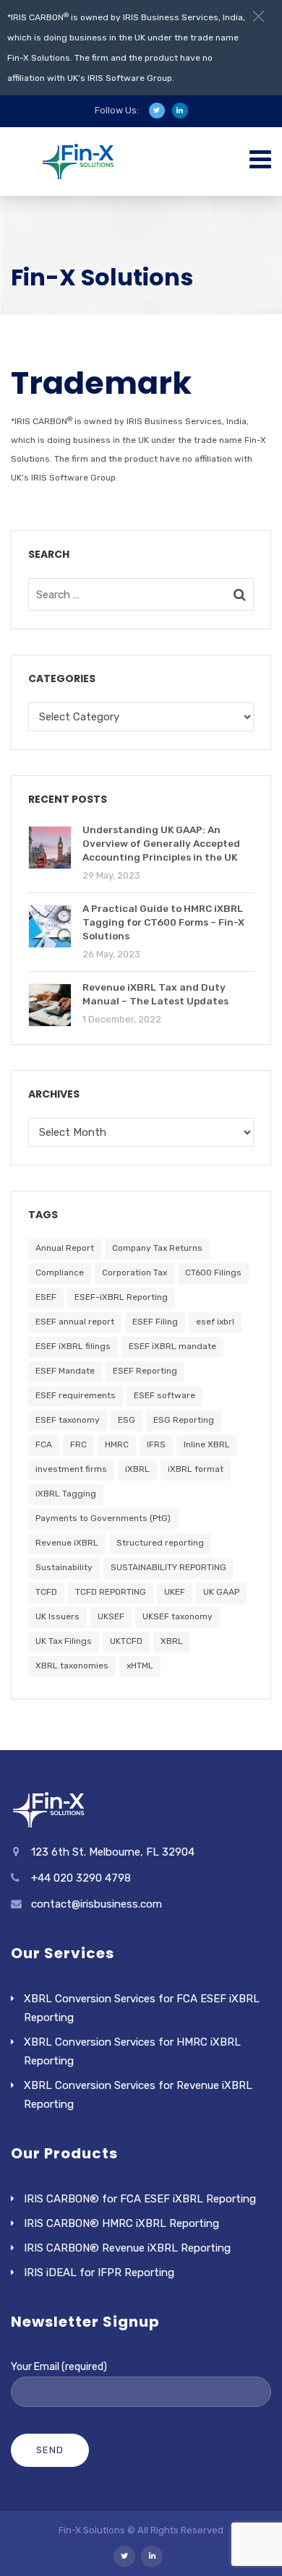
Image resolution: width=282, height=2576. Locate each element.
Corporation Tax (134, 1272)
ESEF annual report (75, 1322)
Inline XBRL (207, 1444)
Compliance (60, 1272)
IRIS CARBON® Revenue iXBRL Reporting (127, 2248)
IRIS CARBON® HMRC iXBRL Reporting (121, 2223)
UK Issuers (57, 1616)
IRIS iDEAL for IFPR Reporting (99, 2273)
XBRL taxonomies (72, 1666)
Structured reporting (160, 1543)
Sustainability (64, 1567)
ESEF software (164, 1395)
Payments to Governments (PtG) (103, 1518)
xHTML (140, 1666)
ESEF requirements (76, 1395)
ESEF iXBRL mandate (172, 1346)
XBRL (172, 1641)
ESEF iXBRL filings (73, 1346)
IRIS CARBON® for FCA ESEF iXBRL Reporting (140, 2199)
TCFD (46, 1592)
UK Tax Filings (64, 1641)
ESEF (46, 1297)
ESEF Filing (155, 1322)
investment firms (71, 1469)
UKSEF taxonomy (178, 1616)
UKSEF (111, 1616)
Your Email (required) (59, 2367)
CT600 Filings (213, 1272)
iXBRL (137, 1469)
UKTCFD (126, 1641)
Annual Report (65, 1248)
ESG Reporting (184, 1420)
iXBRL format (196, 1469)
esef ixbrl (215, 1322)
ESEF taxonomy (68, 1420)
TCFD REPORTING (111, 1592)
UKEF (175, 1592)
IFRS (156, 1444)
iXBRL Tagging (66, 1494)
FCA (44, 1444)
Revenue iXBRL (67, 1543)
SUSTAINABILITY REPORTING (168, 1567)
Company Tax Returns (157, 1248)
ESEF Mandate (65, 1371)
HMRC (117, 1444)
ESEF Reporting (145, 1371)
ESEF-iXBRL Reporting (121, 1297)
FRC (78, 1444)
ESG (127, 1420)
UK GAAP (221, 1592)
